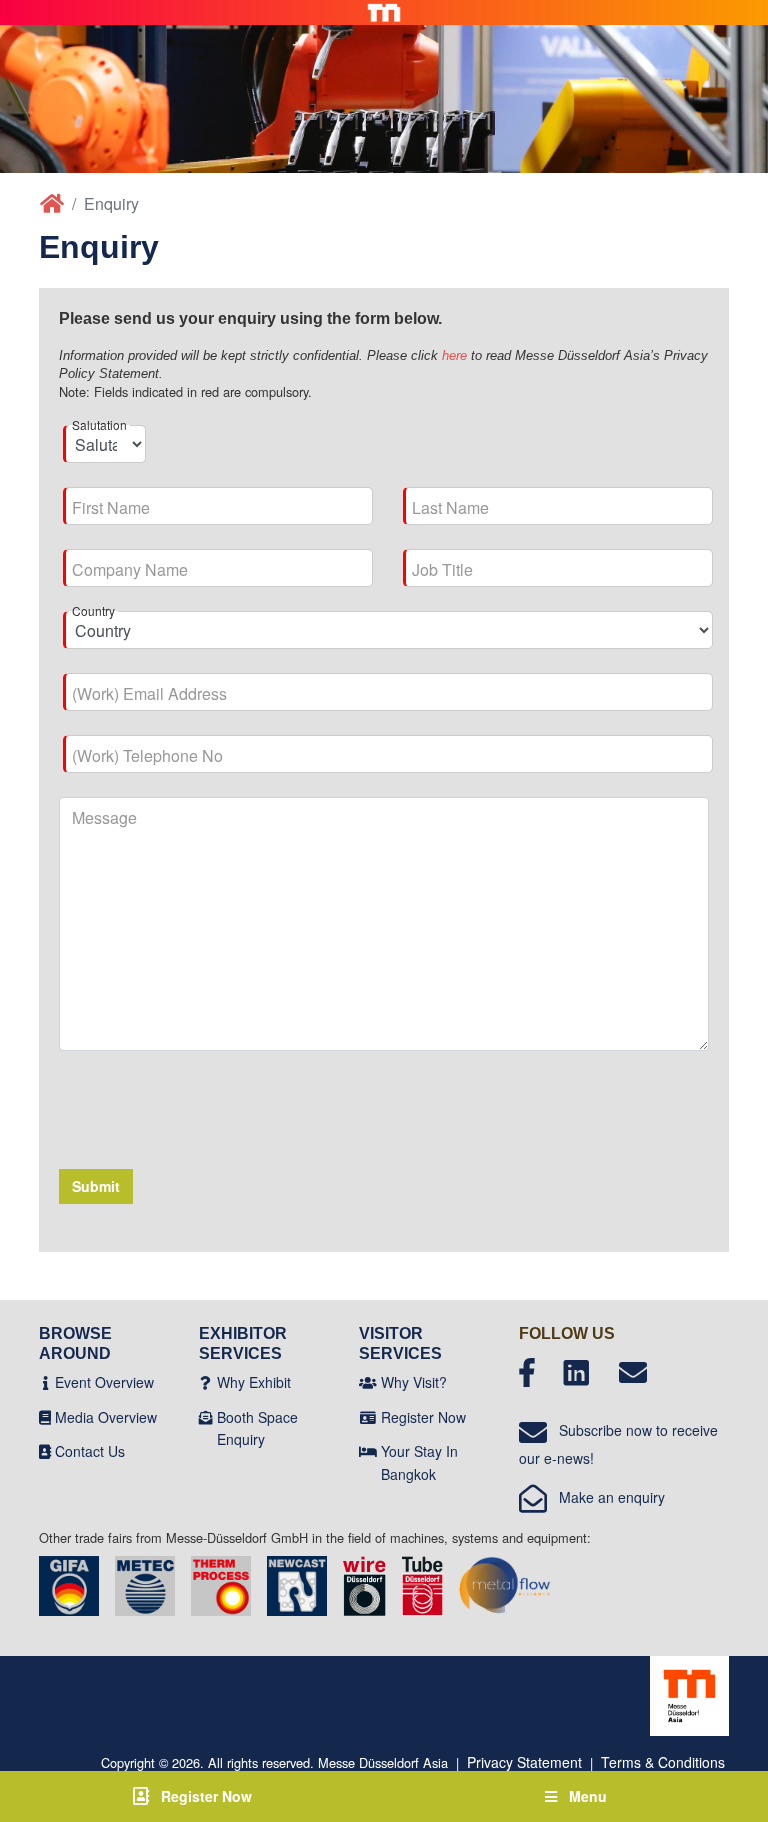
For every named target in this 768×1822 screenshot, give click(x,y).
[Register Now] (368, 1417)
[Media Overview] (45, 1417)
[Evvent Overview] (45, 1382)
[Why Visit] (368, 1382)
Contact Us (90, 1451)
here (454, 355)
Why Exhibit (254, 1382)
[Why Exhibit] (205, 1382)
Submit (96, 1186)
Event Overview (104, 1382)
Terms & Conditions (663, 1762)
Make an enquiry (606, 1497)
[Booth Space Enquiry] (206, 1417)
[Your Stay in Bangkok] (368, 1451)
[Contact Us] (45, 1451)
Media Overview (106, 1417)
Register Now (423, 1417)
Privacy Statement (524, 1762)
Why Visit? (414, 1382)
